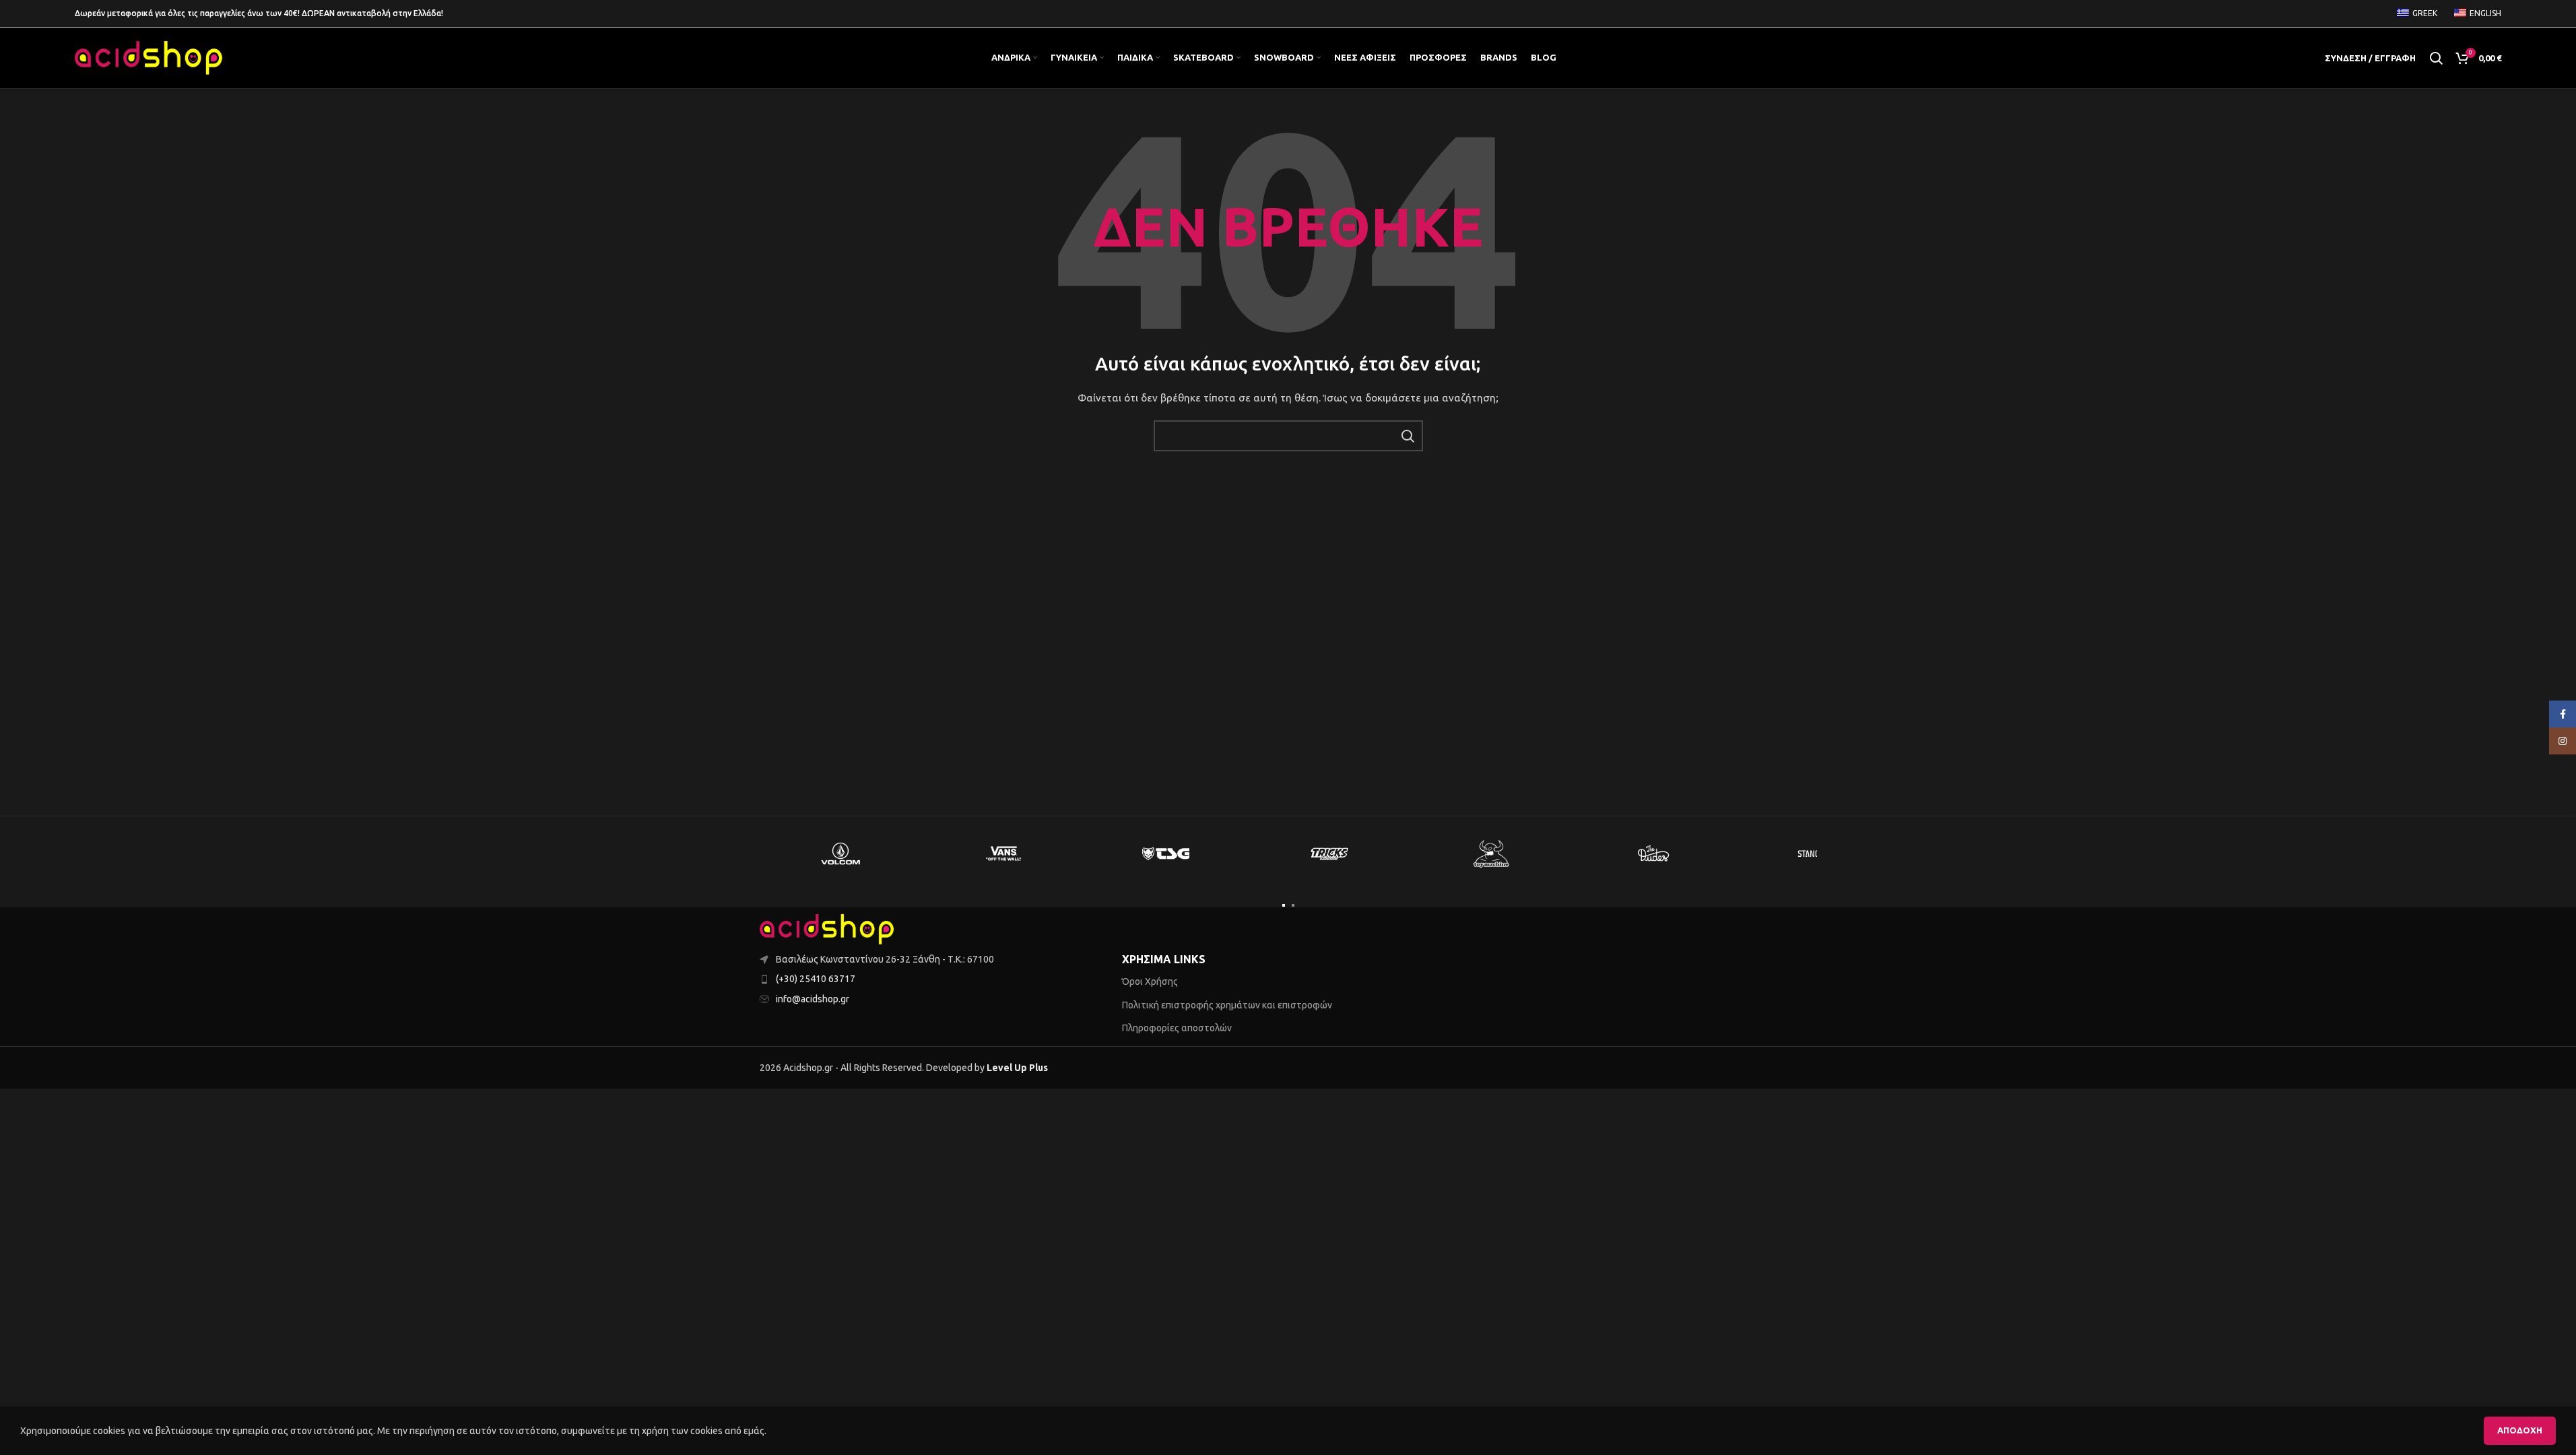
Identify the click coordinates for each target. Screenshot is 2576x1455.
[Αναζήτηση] (2436, 58)
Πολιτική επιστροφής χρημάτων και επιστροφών (1227, 1005)
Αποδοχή (2520, 1430)
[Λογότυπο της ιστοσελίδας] (149, 57)
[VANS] (1003, 853)
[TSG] (1166, 853)
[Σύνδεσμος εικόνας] (827, 928)
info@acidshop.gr (813, 999)
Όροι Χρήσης (1150, 981)
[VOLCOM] (841, 853)
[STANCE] (1817, 853)
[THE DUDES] (1654, 853)
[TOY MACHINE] (1492, 853)
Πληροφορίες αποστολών (1177, 1028)
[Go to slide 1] (1284, 905)
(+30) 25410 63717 (816, 979)
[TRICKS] (1329, 853)
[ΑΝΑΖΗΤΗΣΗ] (1408, 436)
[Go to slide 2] (1293, 905)
